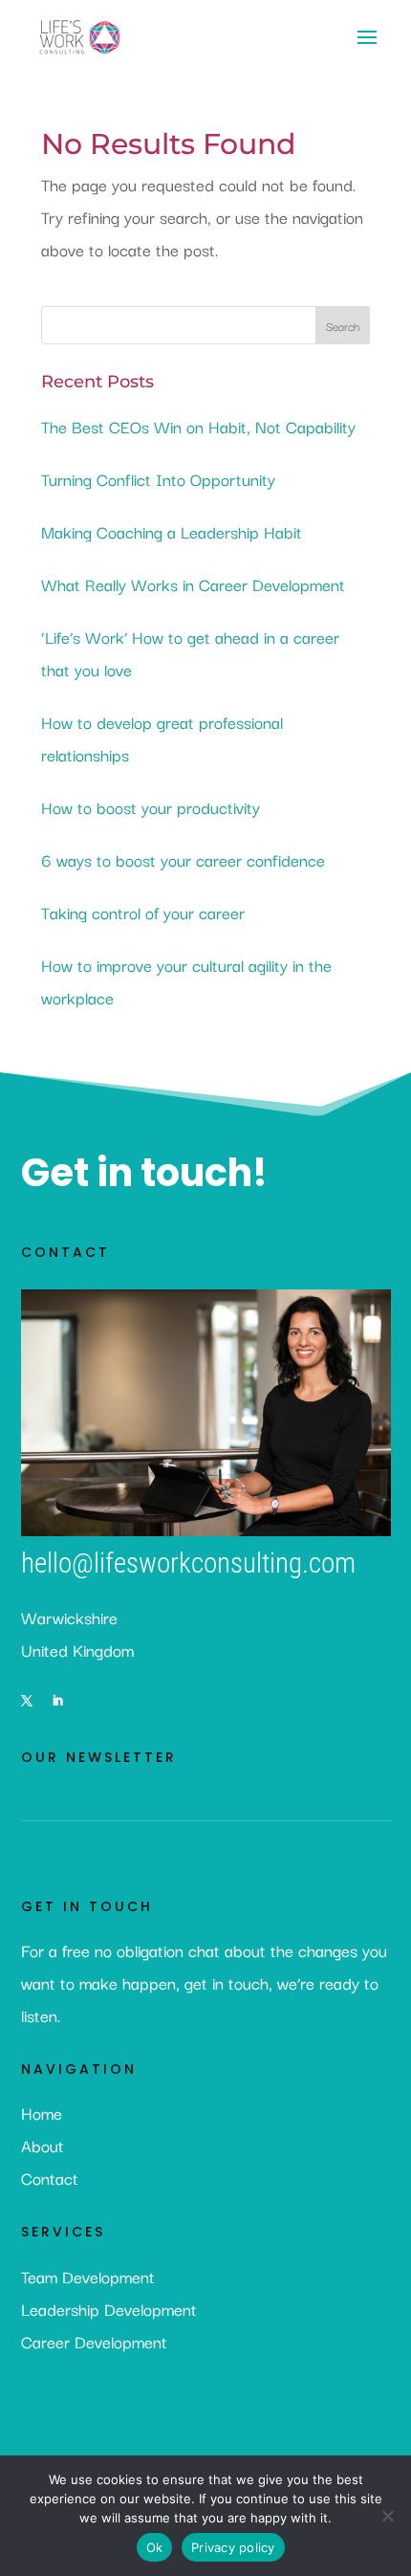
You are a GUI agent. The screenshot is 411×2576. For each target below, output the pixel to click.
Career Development (94, 2341)
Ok (155, 2547)
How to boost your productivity (151, 807)
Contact (50, 2178)
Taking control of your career (143, 912)
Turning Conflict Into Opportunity (158, 479)
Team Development (88, 2276)
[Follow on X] (27, 1701)
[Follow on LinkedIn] (57, 1701)
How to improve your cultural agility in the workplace (186, 981)
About (43, 2145)
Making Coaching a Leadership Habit (172, 531)
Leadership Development (109, 2309)
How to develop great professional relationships (162, 738)
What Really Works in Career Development (193, 584)
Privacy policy (233, 2547)
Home (42, 2113)
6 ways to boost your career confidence (183, 859)
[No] (387, 2516)
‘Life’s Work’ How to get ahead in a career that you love (190, 653)
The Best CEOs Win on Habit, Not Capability (198, 426)
